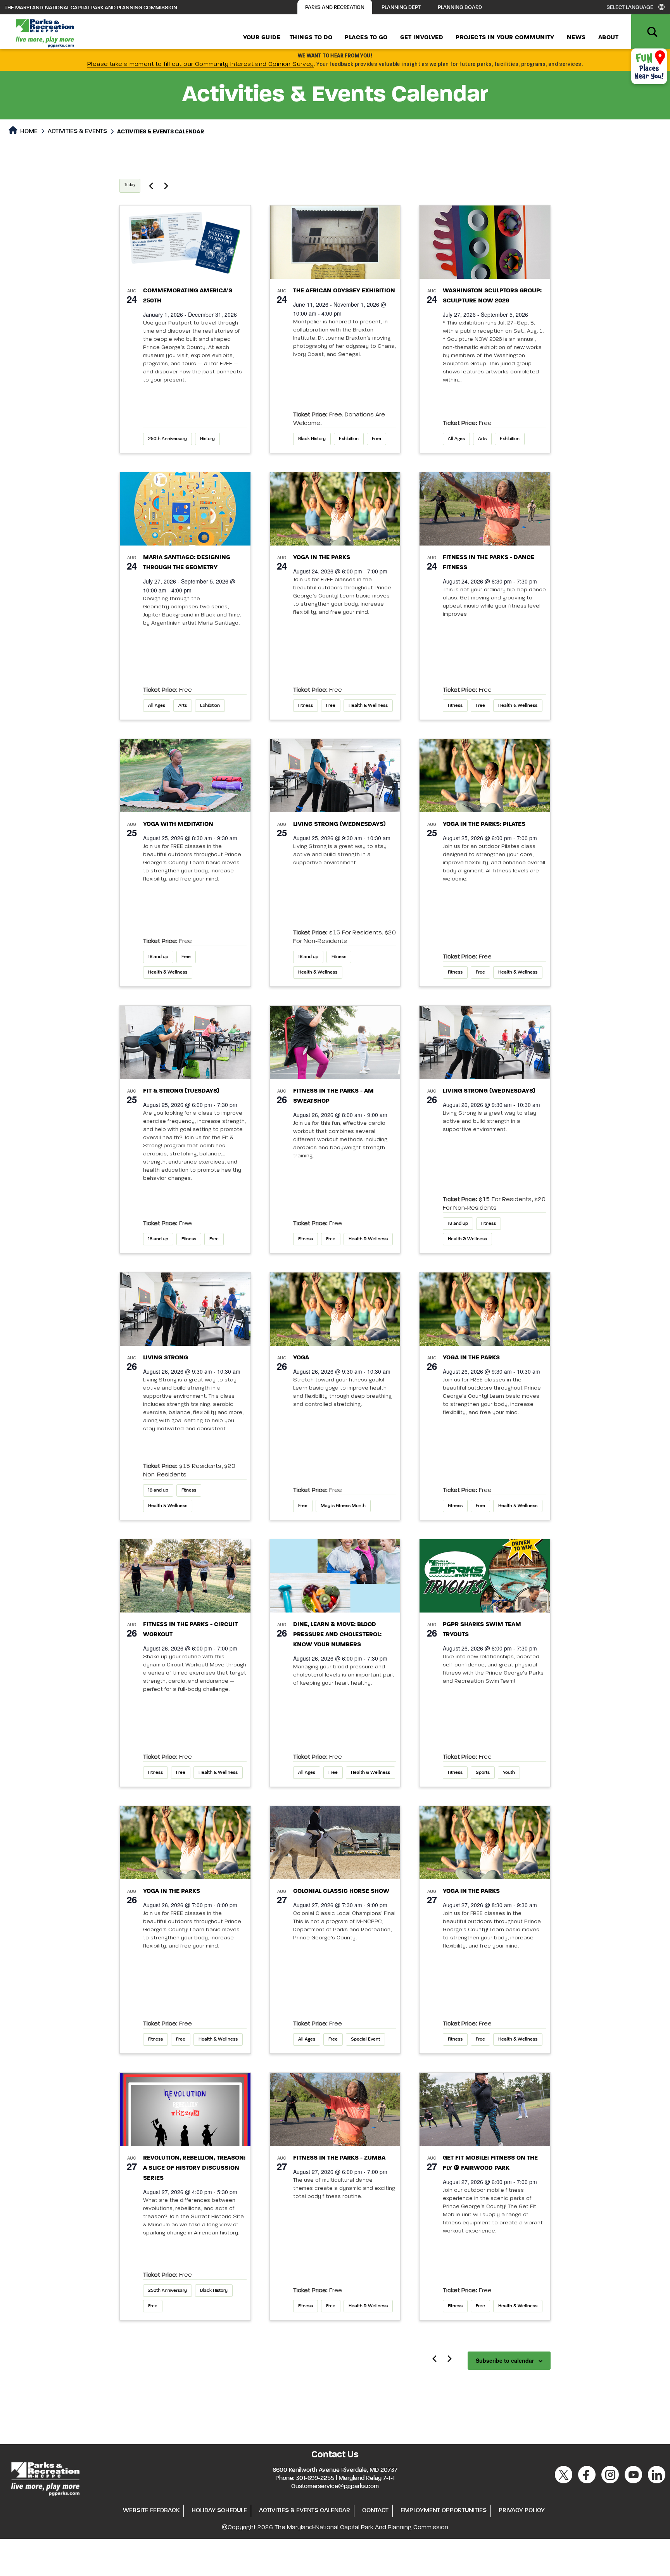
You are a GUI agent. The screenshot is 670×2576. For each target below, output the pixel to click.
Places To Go (366, 38)
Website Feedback (151, 2510)
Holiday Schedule (219, 2510)
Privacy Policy (522, 2510)
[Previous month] (434, 2358)
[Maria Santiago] (185, 509)
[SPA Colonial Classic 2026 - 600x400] (335, 1843)
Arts (482, 439)
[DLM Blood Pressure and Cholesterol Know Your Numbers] (335, 1576)
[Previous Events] (151, 186)
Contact (375, 2510)
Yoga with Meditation (179, 824)
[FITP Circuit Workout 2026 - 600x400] (185, 1576)
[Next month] (449, 2358)
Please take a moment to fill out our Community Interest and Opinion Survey (201, 64)
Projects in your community (505, 38)
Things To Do (311, 38)
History (207, 439)
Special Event (365, 2039)
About (608, 38)
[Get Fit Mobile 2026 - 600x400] (485, 2109)
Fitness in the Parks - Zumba (339, 2158)
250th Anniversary (167, 439)
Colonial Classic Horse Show (341, 1891)
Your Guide (262, 38)
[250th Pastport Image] (185, 242)
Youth (509, 1773)
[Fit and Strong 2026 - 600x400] (185, 1042)
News (576, 38)
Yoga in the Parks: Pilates (484, 824)
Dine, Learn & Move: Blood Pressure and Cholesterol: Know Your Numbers (337, 1635)
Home (28, 131)
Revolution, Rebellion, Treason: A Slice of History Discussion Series (194, 2168)
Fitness (306, 706)
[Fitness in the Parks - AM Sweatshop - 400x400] (335, 1042)
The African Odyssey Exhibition (344, 291)
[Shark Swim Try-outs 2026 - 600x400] (485, 1576)
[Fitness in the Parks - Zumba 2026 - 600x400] (485, 509)
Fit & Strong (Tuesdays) (181, 1091)
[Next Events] (166, 186)
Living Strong (166, 1358)
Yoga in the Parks (322, 558)
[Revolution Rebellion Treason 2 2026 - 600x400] (185, 2109)
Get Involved (422, 38)
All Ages (456, 439)
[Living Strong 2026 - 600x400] (335, 776)
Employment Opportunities (444, 2510)
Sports (483, 1773)
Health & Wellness (368, 706)
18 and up (158, 957)
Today (130, 185)
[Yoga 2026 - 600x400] (335, 509)
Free (376, 439)
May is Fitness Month (343, 1506)
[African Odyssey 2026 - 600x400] (335, 242)
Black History (312, 439)
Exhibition (349, 439)
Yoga (301, 1358)
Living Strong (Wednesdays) (339, 824)
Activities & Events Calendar (305, 2510)
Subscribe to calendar (505, 2360)
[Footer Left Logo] (45, 2478)
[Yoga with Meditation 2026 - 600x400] (185, 776)
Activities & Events (77, 131)
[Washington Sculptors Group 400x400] (485, 242)
